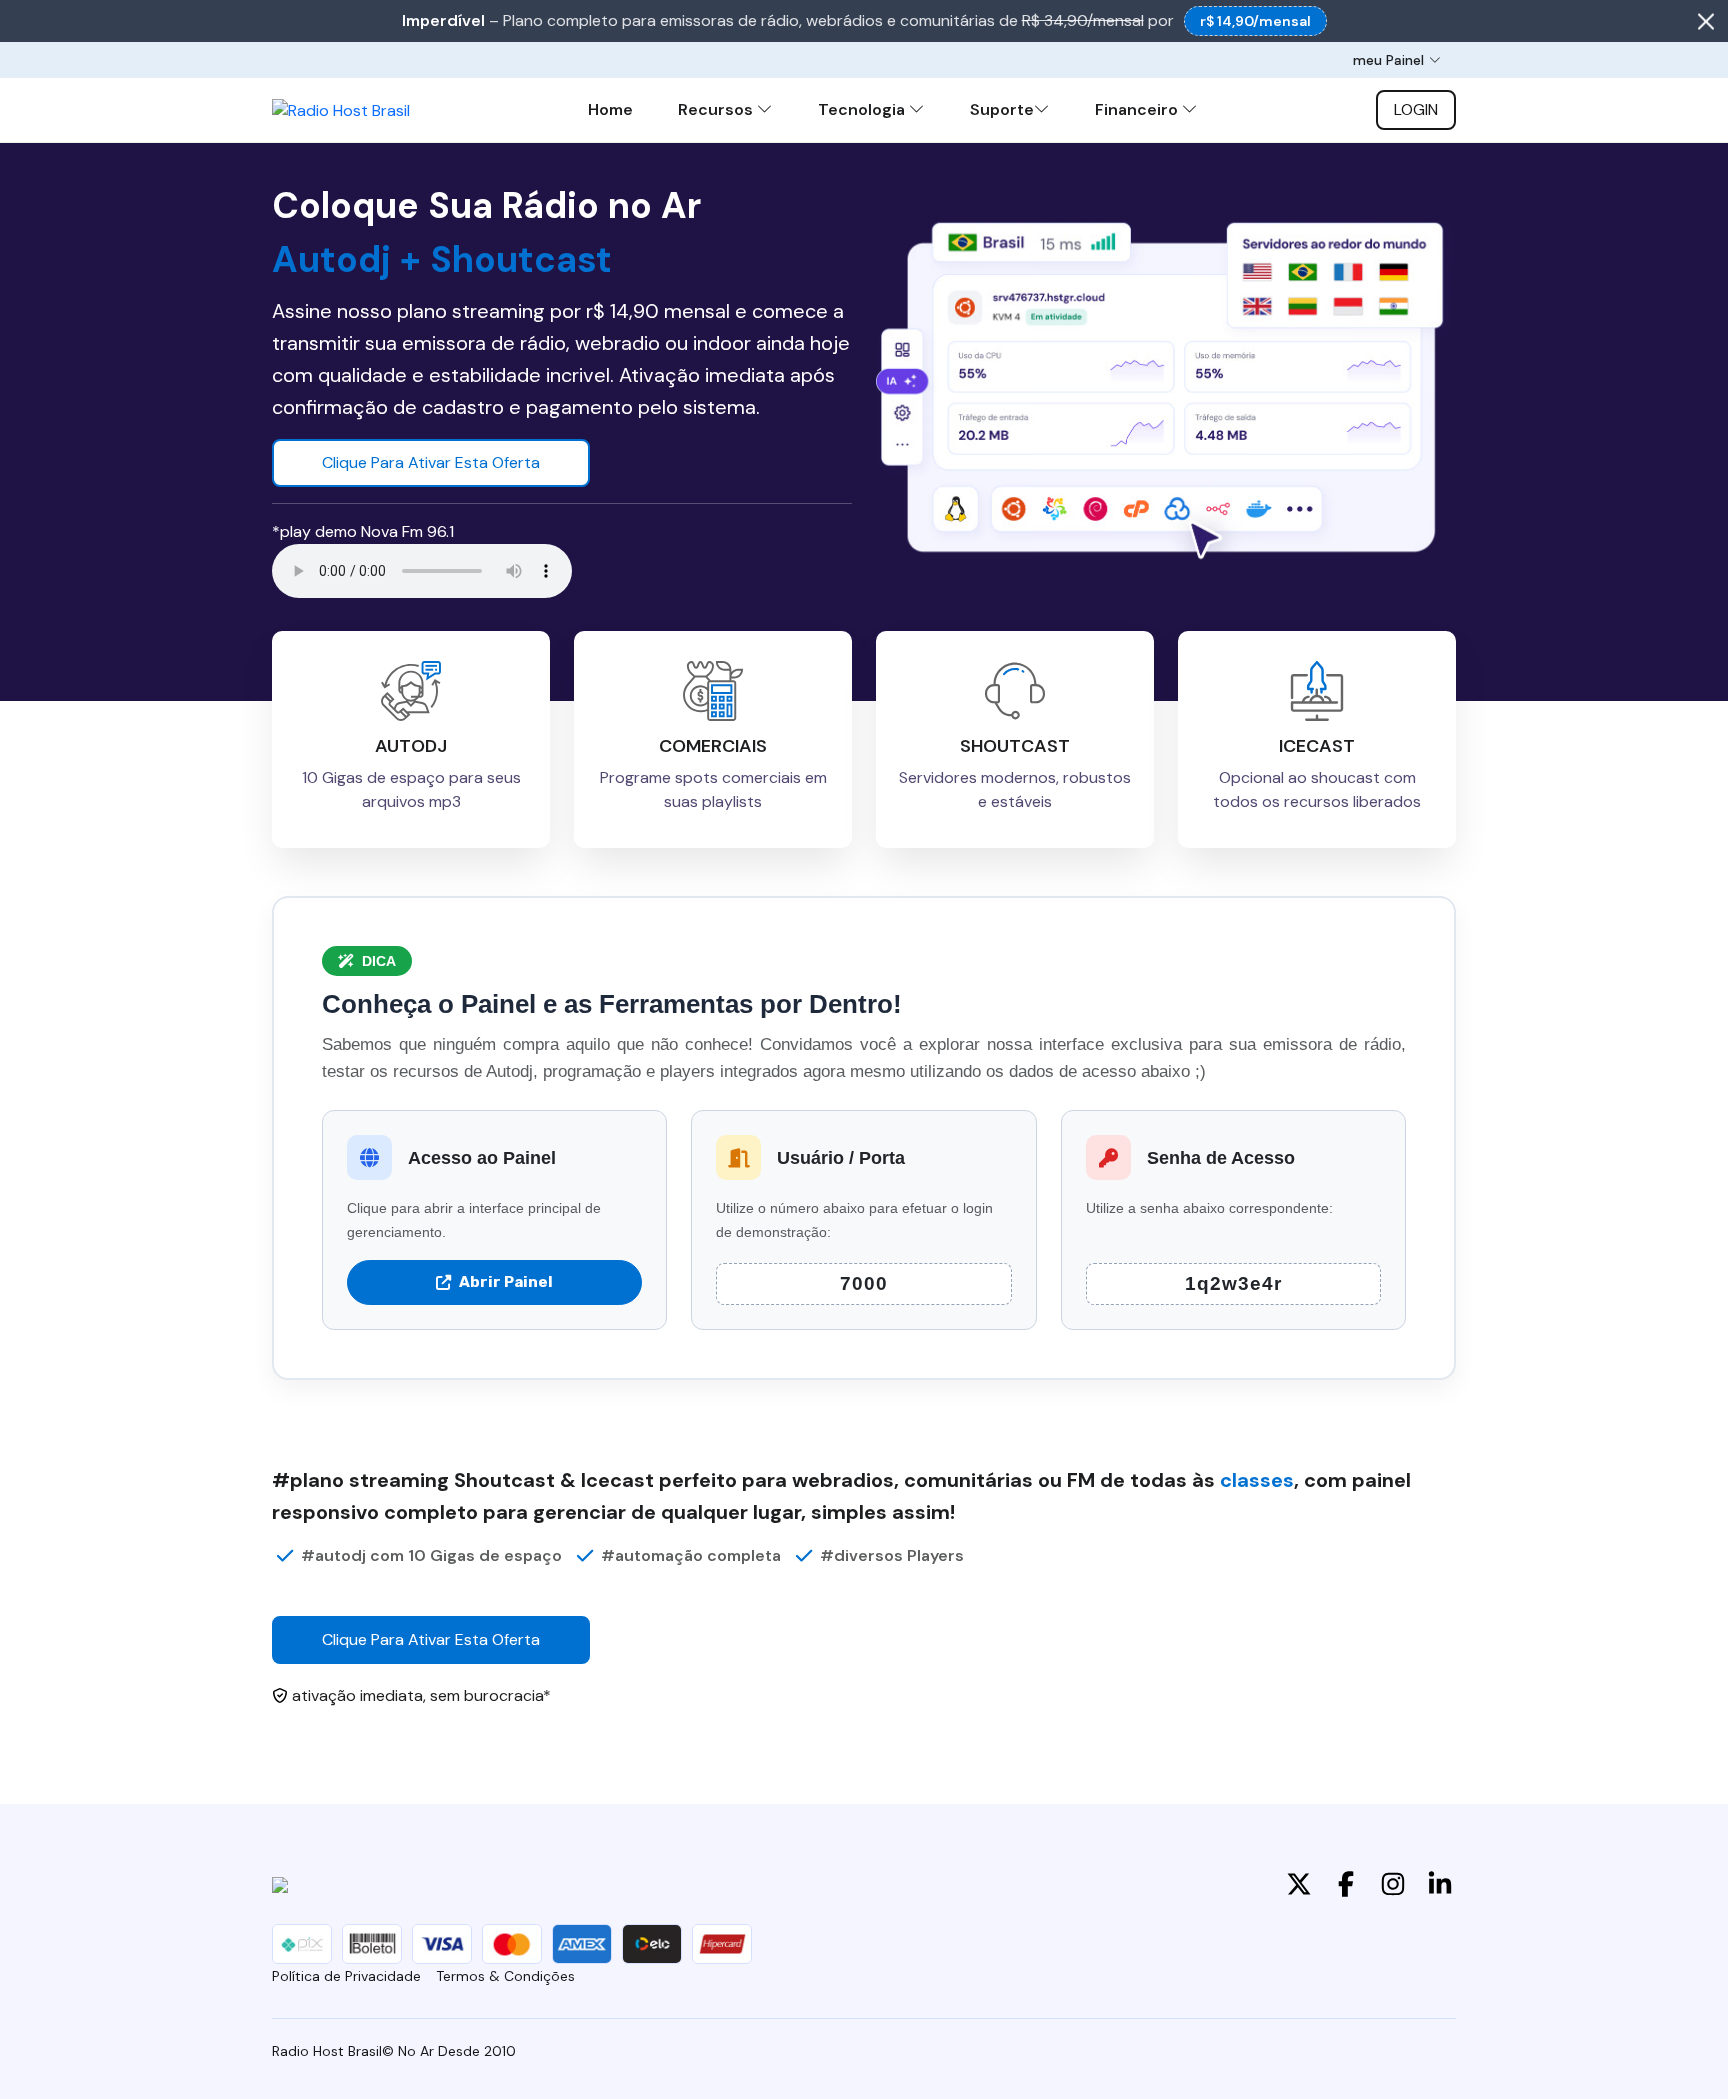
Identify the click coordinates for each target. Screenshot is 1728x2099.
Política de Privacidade (346, 1976)
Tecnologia (863, 109)
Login (1416, 109)
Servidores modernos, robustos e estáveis (1015, 789)
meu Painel (1388, 60)
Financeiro (1138, 109)
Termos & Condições (505, 1976)
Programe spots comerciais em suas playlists (713, 789)
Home (610, 109)
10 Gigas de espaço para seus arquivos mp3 (411, 789)
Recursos (717, 109)
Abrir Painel (506, 1282)
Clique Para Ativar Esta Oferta (431, 462)
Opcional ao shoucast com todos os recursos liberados (1317, 789)
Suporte (1002, 109)
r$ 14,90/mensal (1255, 21)
